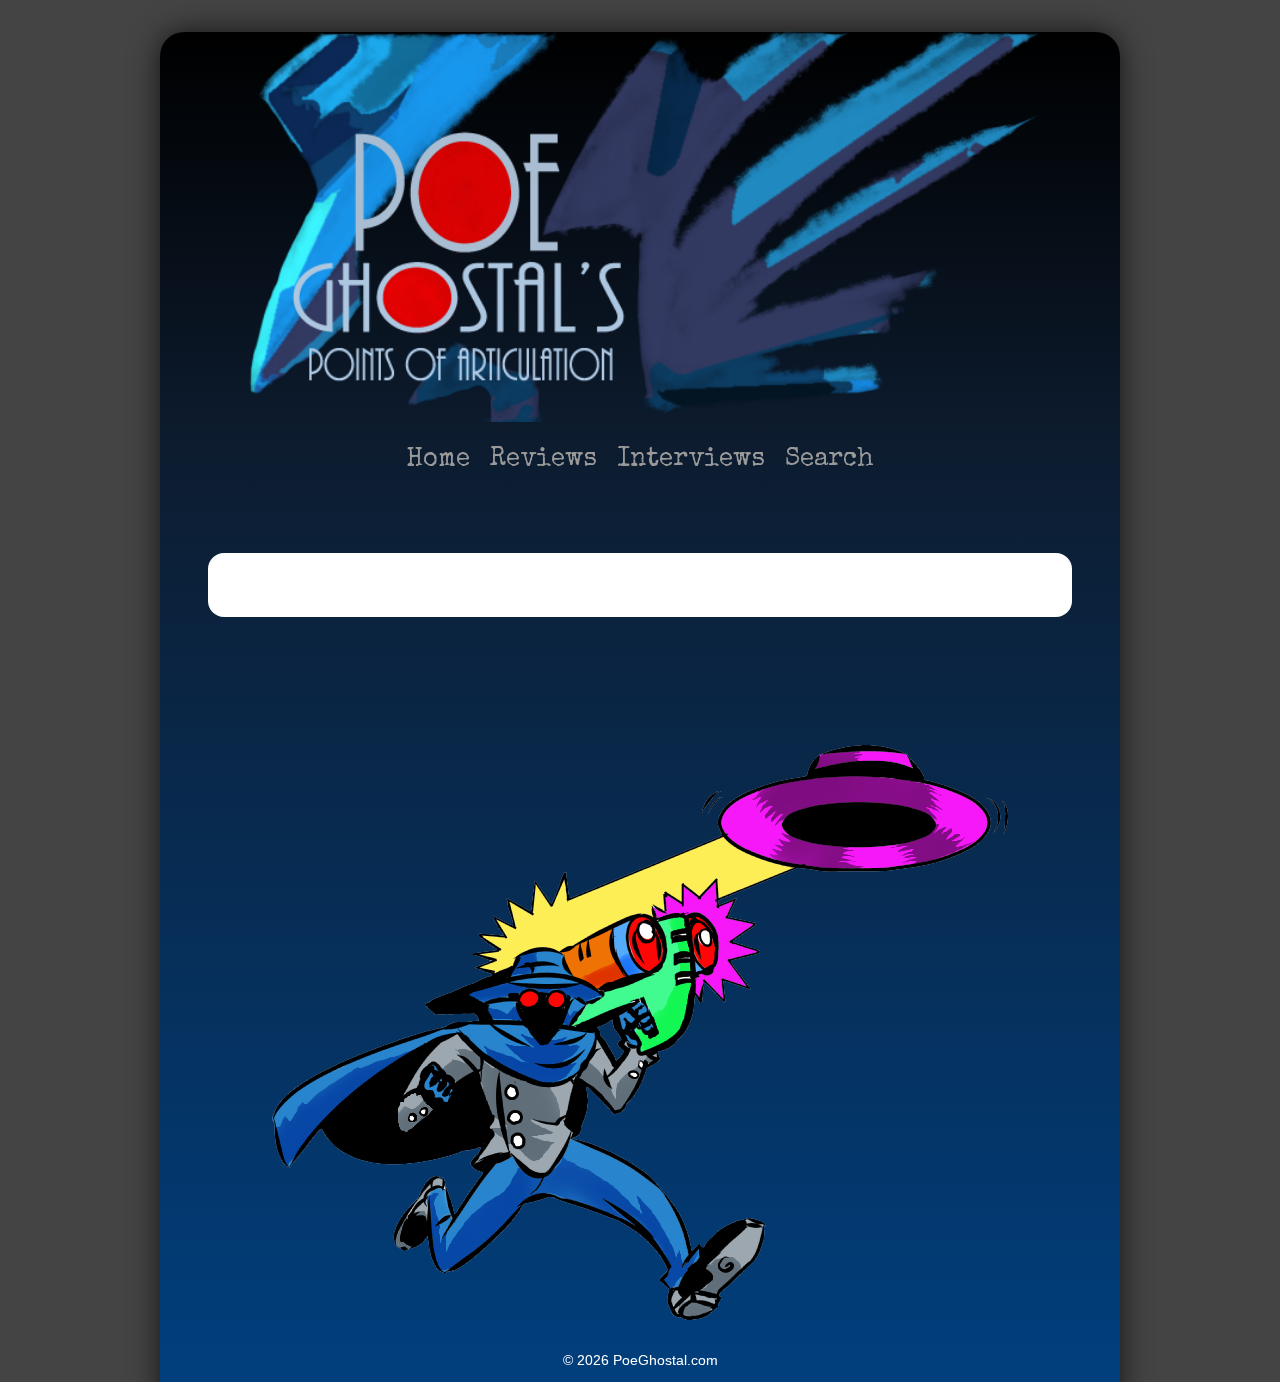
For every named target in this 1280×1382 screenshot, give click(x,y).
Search (829, 460)
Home (438, 460)
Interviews (691, 460)
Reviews (543, 460)
